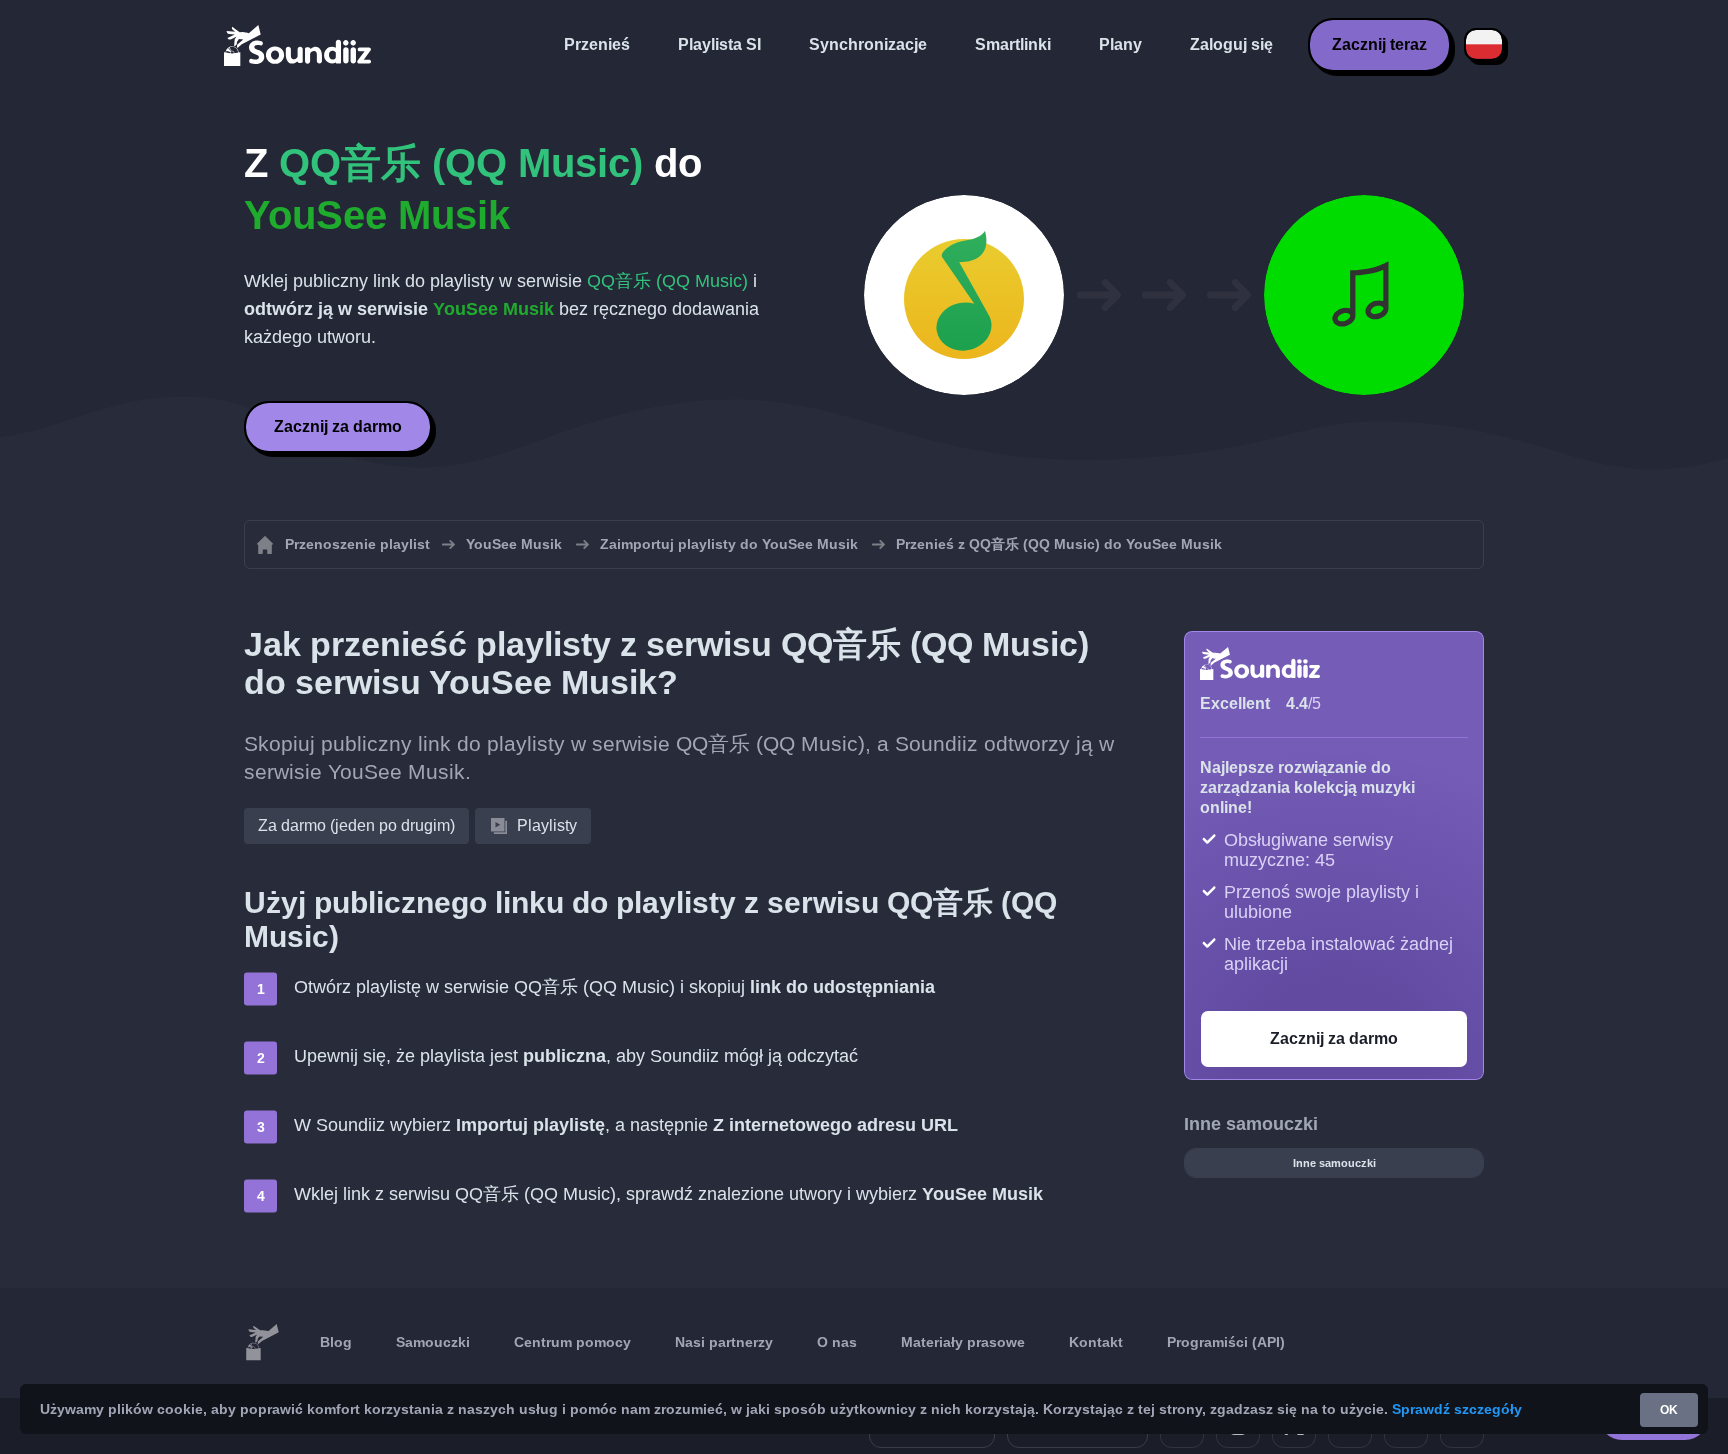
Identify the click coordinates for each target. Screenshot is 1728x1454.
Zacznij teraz (1379, 44)
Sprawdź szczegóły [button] (1457, 1409)
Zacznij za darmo (338, 426)
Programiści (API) (1226, 1342)
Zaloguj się (1231, 44)
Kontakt (1096, 1342)
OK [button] (1669, 1410)
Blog (336, 1342)
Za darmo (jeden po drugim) (356, 825)
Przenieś (597, 44)
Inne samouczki (1334, 1163)
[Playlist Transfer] (299, 45)
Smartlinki (1013, 44)
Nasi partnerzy (724, 1342)
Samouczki (433, 1342)
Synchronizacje (868, 44)
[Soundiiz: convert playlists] (262, 1343)
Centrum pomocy (572, 1342)
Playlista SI (719, 44)
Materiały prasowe (963, 1342)
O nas (837, 1342)
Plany (1120, 44)
